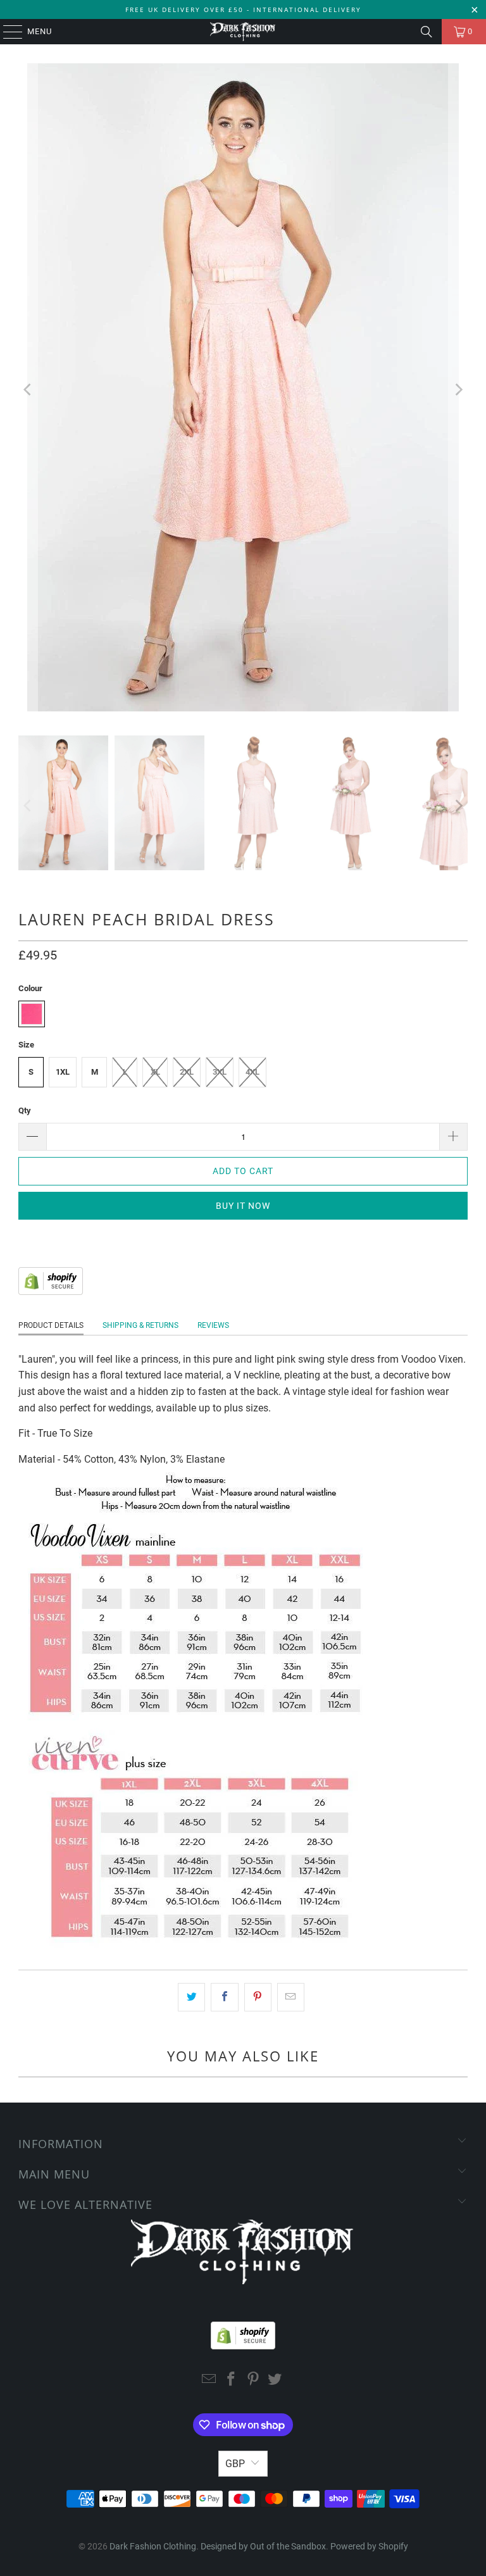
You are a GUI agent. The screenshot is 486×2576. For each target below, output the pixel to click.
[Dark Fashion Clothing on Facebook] (232, 2380)
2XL (187, 1072)
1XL (63, 1072)
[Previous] (28, 390)
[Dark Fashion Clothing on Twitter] (275, 2380)
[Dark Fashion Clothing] (243, 32)
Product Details (51, 1325)
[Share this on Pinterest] (258, 1998)
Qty (25, 1110)
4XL (252, 1072)
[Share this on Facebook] (224, 1998)
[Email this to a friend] (291, 1998)
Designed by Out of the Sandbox (263, 2546)
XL (155, 1072)
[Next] (458, 390)
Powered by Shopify (369, 2546)
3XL (220, 1072)
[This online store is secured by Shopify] (51, 1291)
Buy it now (243, 1206)
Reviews (213, 1325)
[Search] (427, 32)
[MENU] (7, 32)
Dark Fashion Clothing (153, 2546)
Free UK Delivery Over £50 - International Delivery (243, 9)
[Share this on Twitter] (191, 1998)
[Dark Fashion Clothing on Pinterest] (254, 2380)
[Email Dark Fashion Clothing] (209, 2380)
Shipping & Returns (140, 1325)
